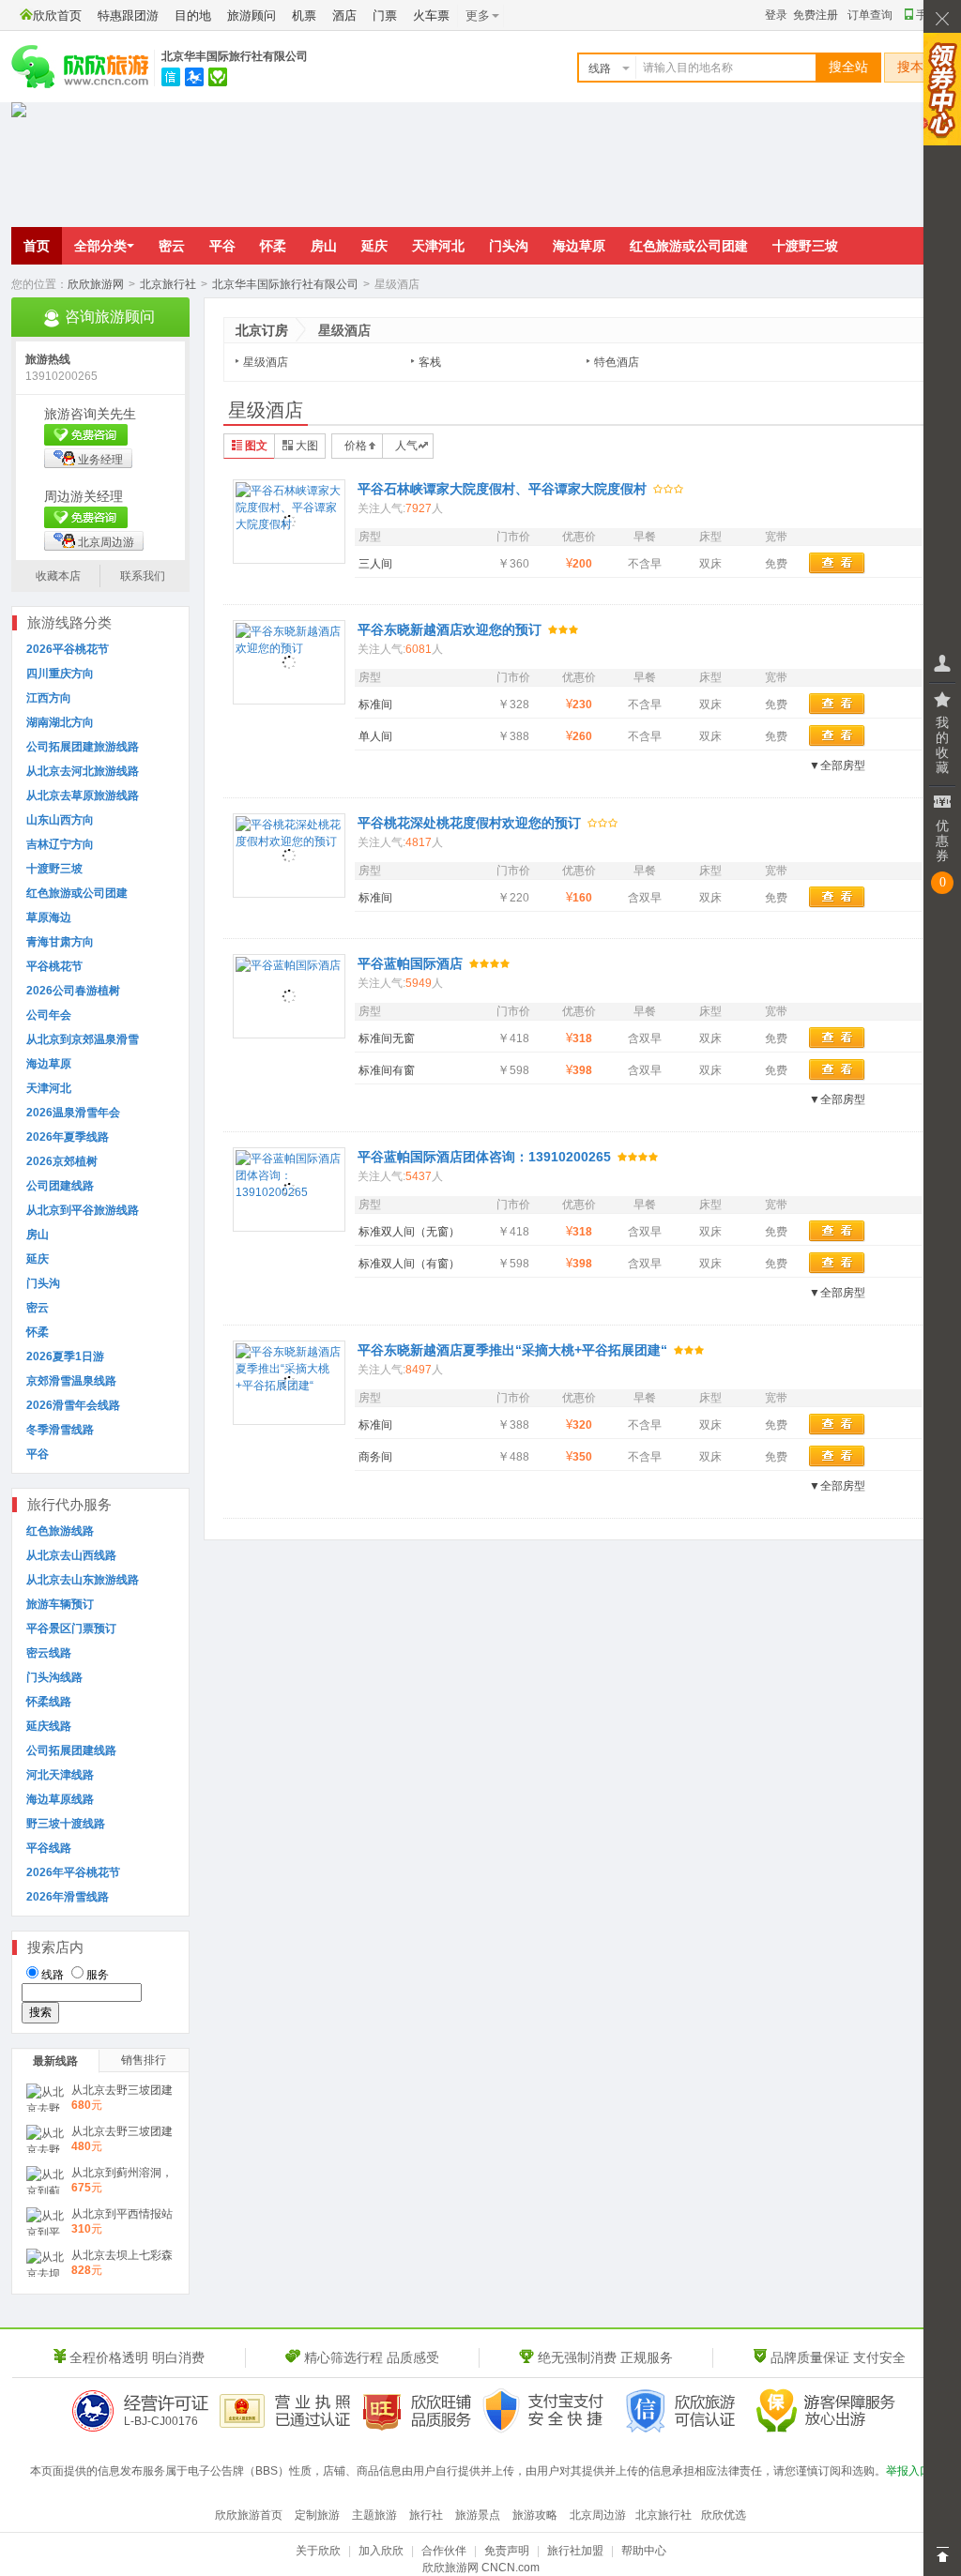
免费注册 (816, 15)
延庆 (374, 246)
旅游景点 (478, 2515)
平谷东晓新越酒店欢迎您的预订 (450, 629)
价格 (356, 446)
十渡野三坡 (805, 246)
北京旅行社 (168, 284)
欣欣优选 (724, 2515)
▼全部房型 (837, 765)
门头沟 (509, 246)
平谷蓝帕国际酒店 (410, 963)
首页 (37, 246)
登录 (776, 15)
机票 (304, 15)
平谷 (222, 246)
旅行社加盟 (575, 2551)
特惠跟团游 (128, 15)
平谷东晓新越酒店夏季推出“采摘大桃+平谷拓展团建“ (512, 1350)
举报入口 (908, 2471)
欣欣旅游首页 (249, 2515)
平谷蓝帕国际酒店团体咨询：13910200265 (484, 1157)
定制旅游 (317, 2515)
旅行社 (426, 2515)
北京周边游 (106, 542)
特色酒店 (617, 362)
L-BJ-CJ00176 (161, 2421)
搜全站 (848, 67)
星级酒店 (266, 362)
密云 (172, 246)
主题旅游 (374, 2515)
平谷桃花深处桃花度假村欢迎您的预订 (469, 823)
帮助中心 (644, 2551)
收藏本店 (58, 576)
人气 (406, 446)
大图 (307, 446)
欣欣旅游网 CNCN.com (481, 2568)
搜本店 (917, 67)
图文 (256, 446)
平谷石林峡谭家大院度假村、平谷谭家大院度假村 (502, 489)
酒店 (344, 15)
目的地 (193, 15)
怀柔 (273, 246)
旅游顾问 (252, 15)
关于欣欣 (318, 2551)
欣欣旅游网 (96, 284)
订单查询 (870, 15)
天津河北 (438, 246)
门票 (385, 15)
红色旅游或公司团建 (689, 246)
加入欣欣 (381, 2551)
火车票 (431, 15)
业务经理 (100, 460)
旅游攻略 (535, 2515)
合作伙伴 (444, 2551)
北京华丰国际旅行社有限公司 (235, 56)
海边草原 (579, 246)
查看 (837, 563)
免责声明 (507, 2551)
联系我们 (143, 576)
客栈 (430, 362)
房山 (324, 246)
